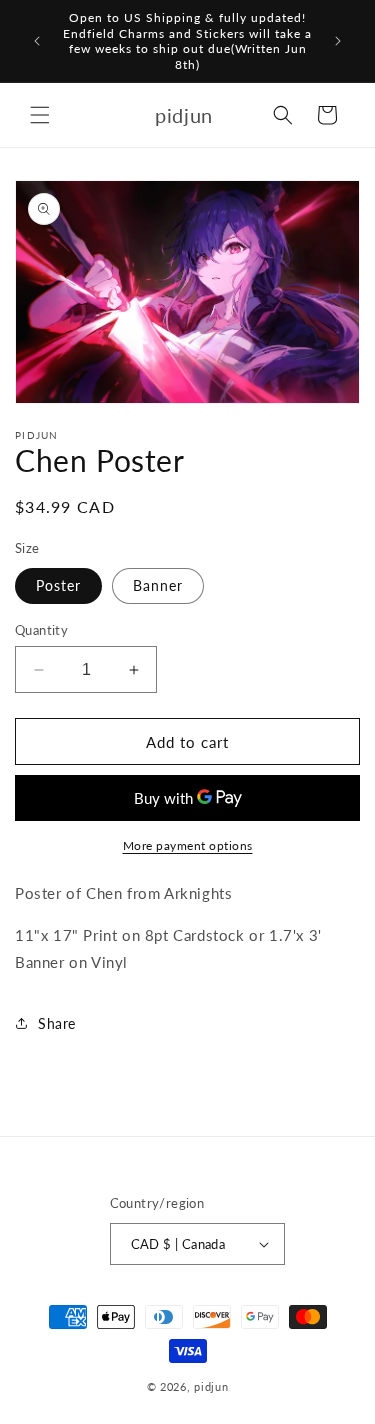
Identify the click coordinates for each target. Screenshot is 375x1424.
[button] (40, 115)
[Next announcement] (338, 41)
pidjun (211, 1386)
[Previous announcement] (37, 41)
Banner (158, 585)
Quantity (41, 630)
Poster (58, 585)
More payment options (188, 845)
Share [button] (57, 1023)
